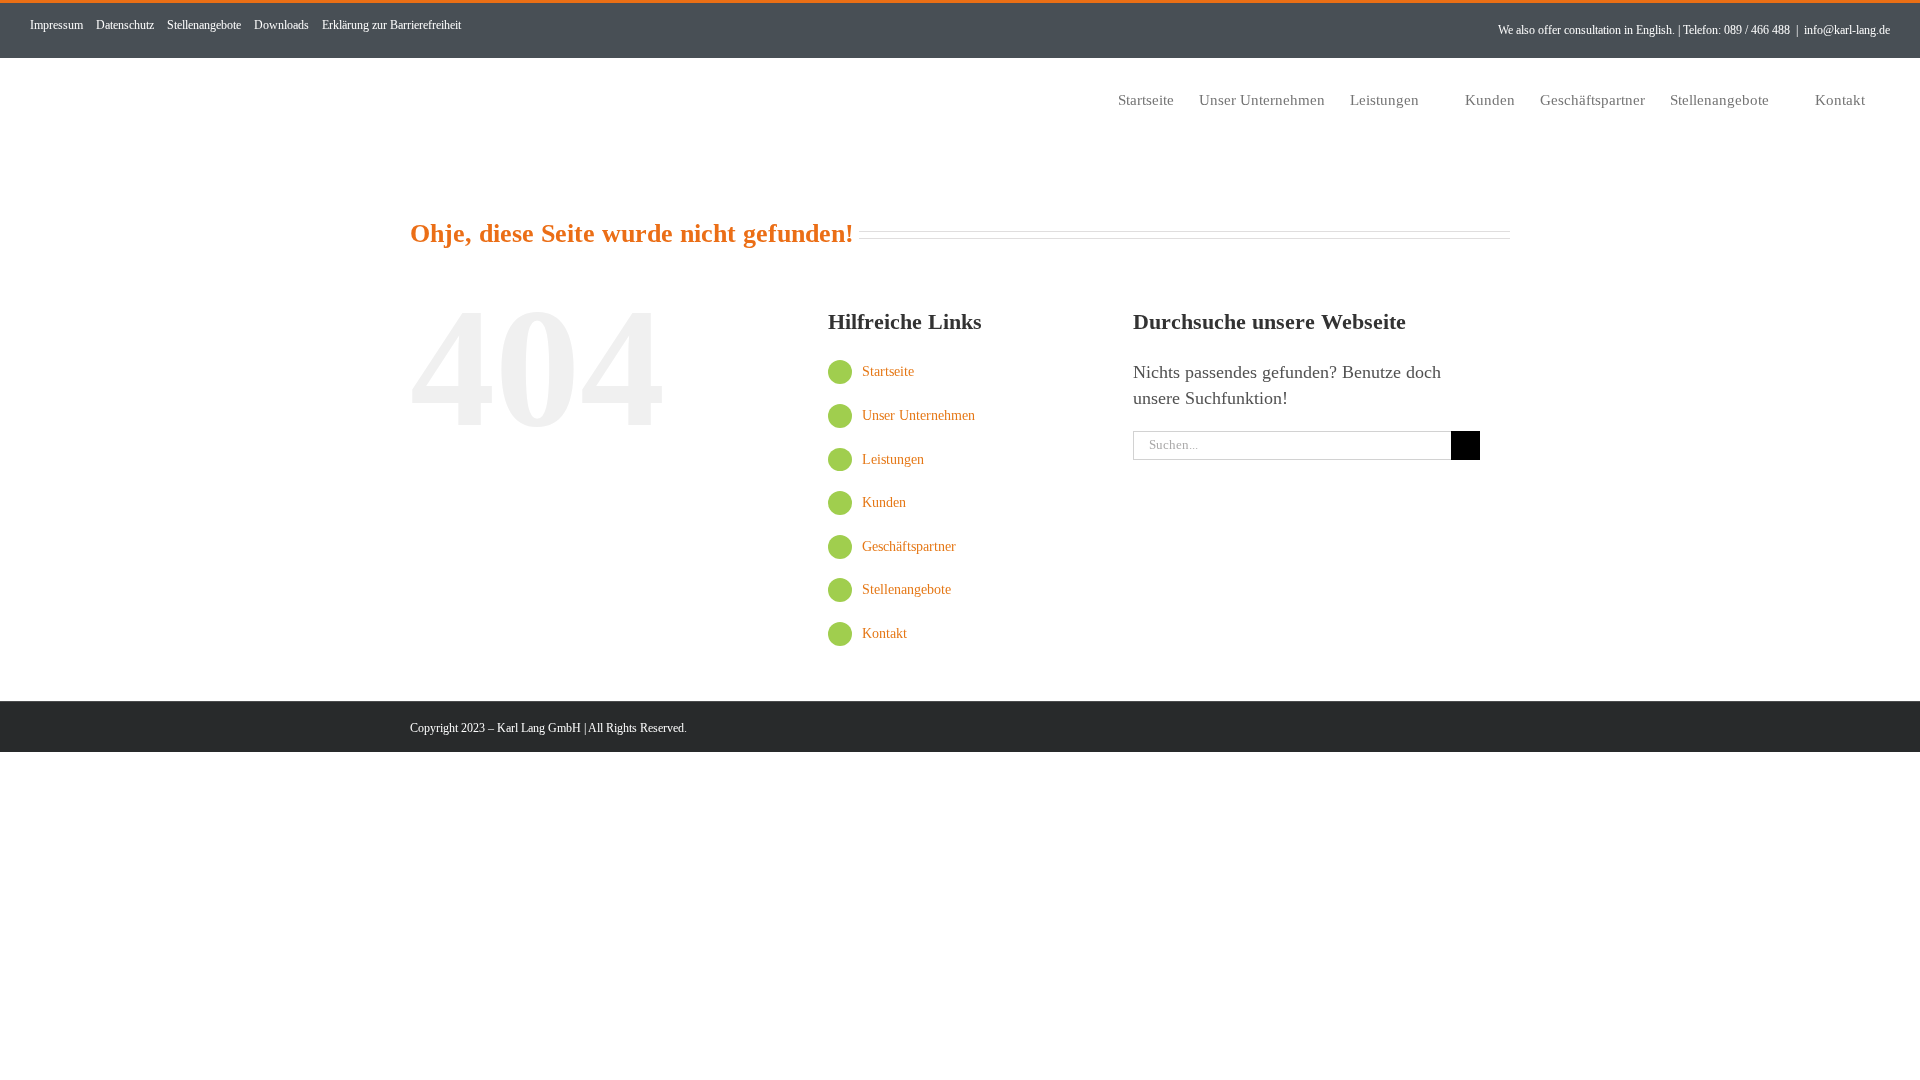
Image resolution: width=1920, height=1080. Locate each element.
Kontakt (884, 633)
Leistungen (893, 459)
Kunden (884, 502)
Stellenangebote (906, 589)
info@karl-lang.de (1847, 30)
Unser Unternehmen (918, 415)
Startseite (888, 371)
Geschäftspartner (909, 546)
